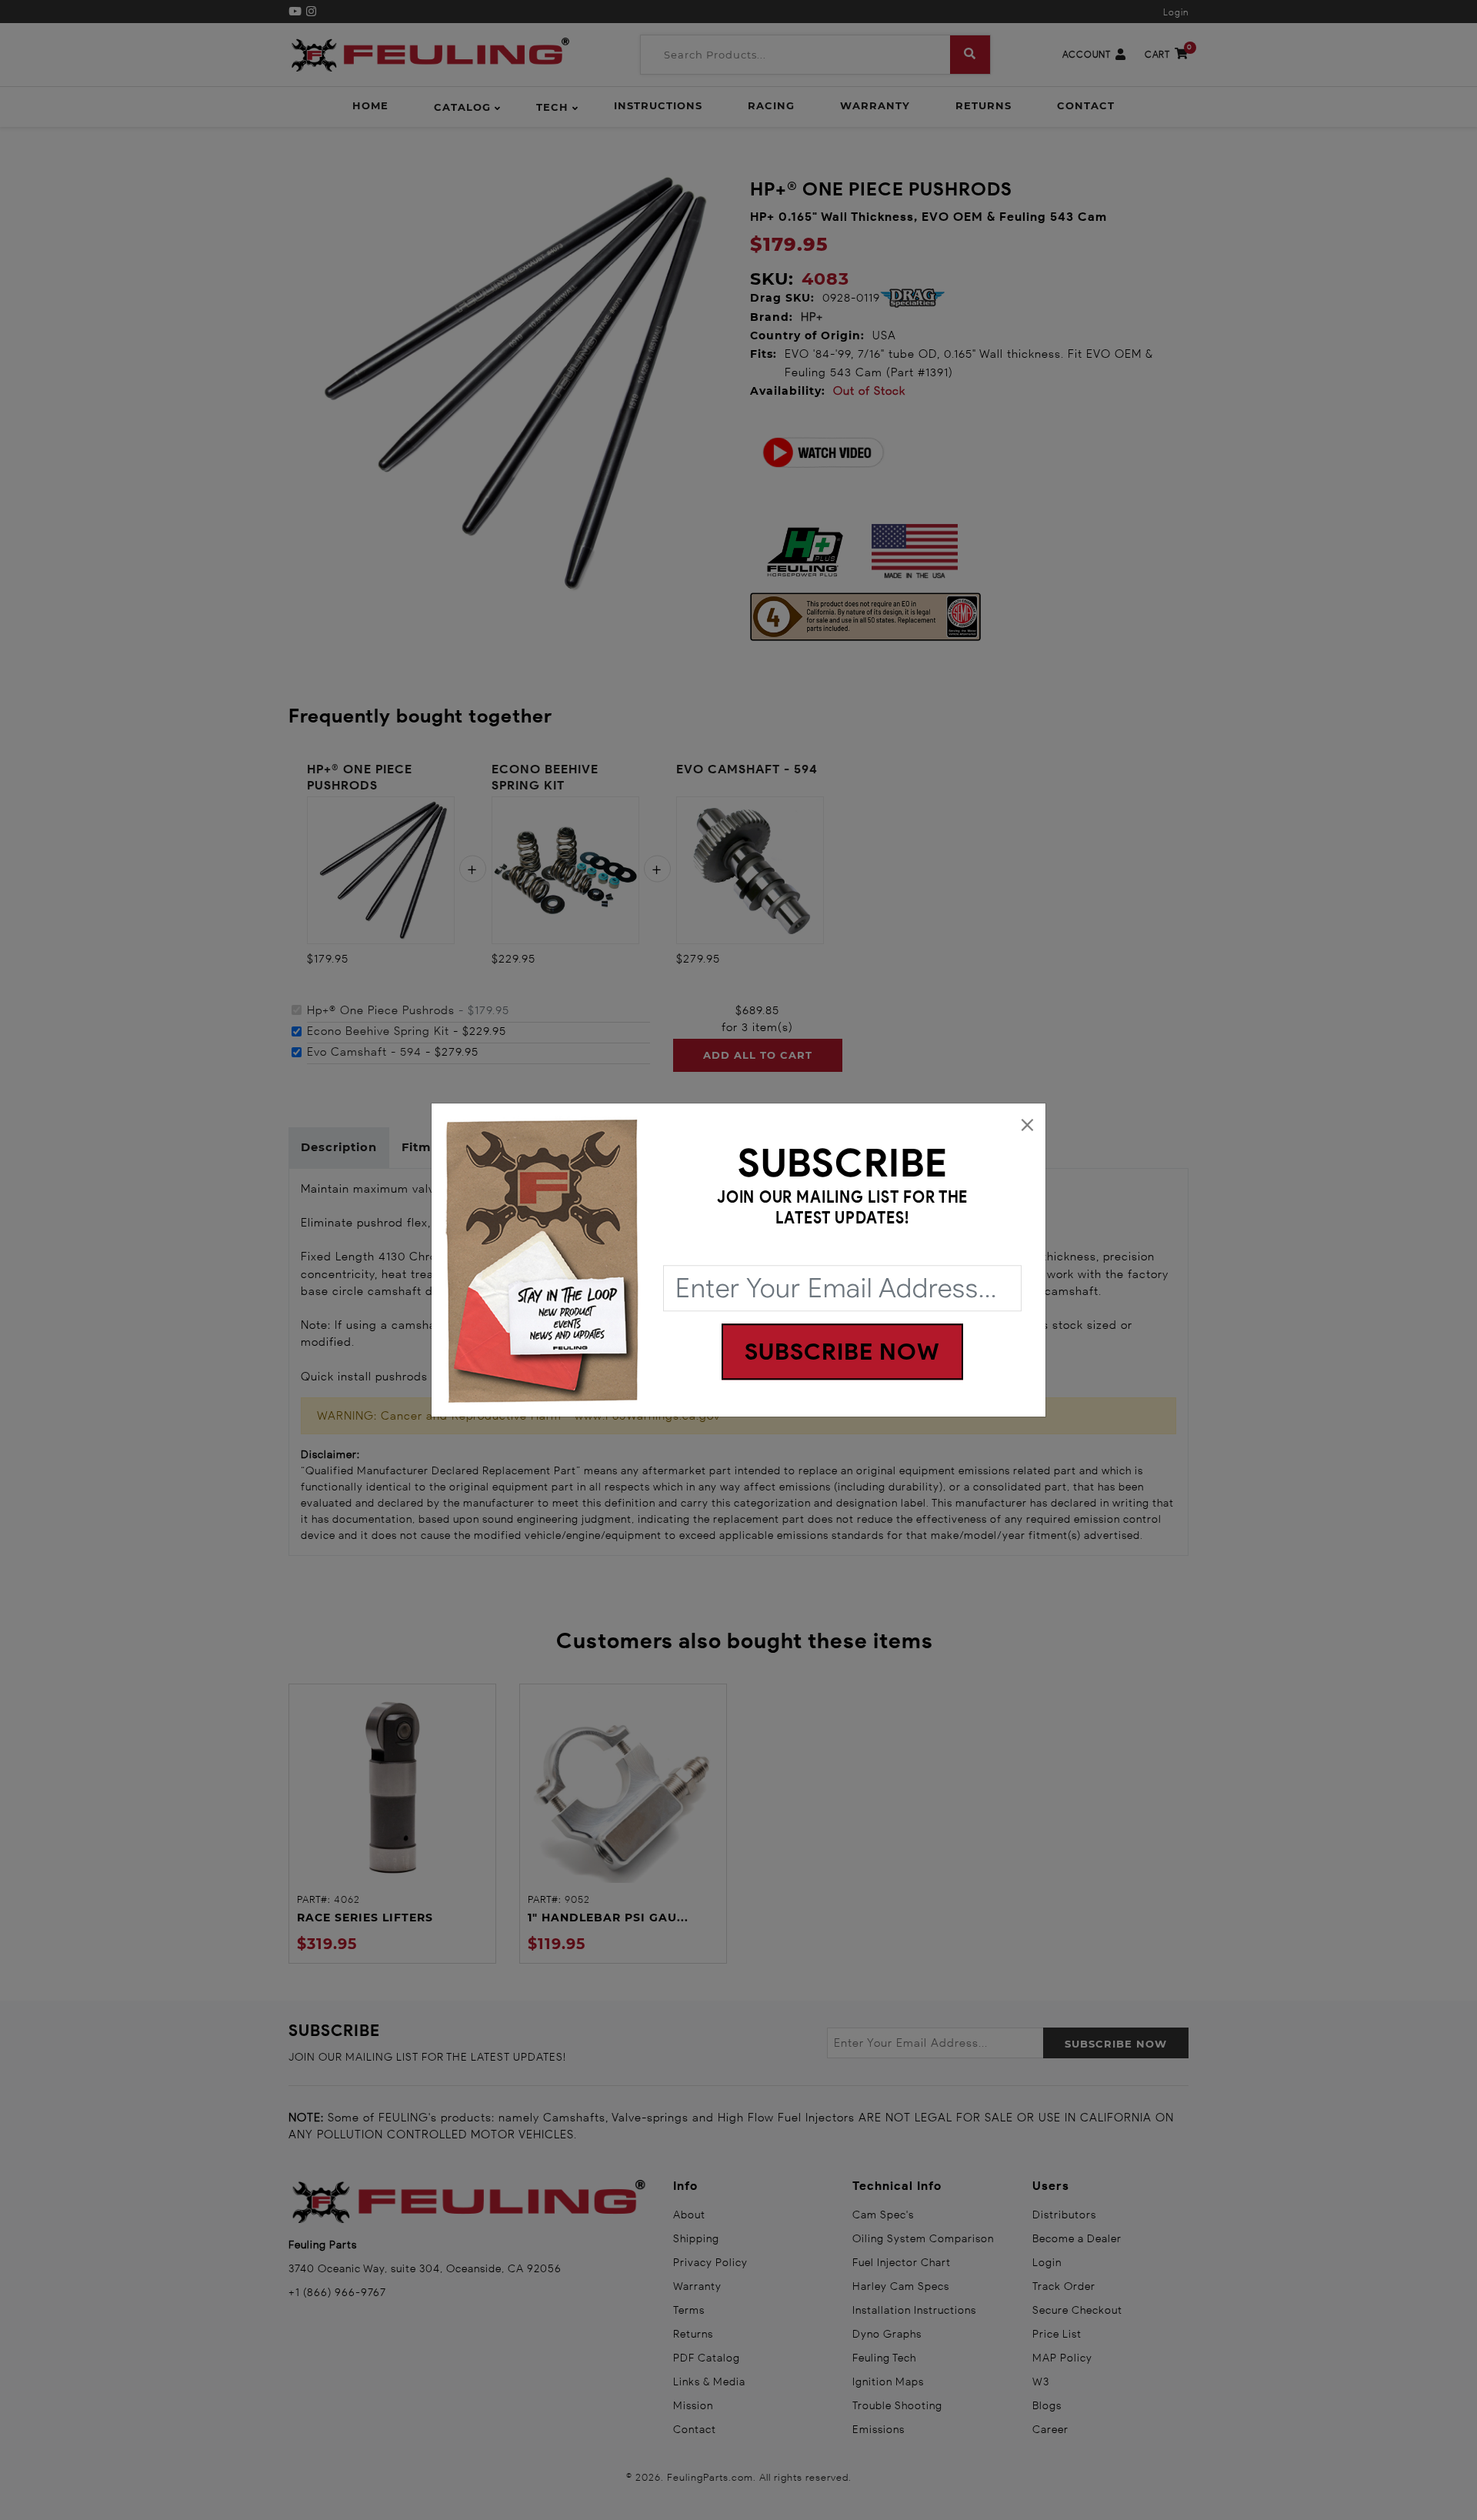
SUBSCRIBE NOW (842, 1352)
